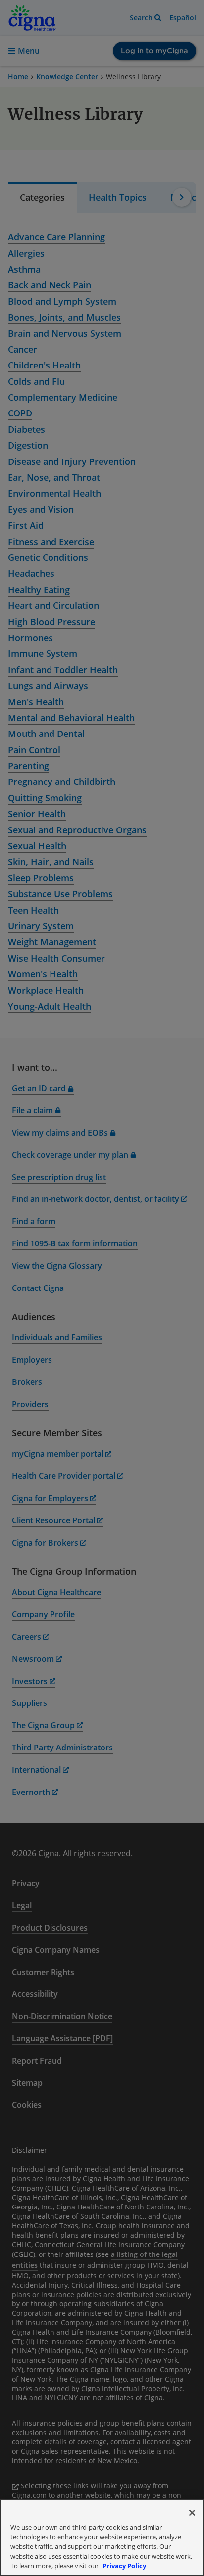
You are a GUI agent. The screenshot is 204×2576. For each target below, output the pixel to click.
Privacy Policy (124, 2566)
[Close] (192, 2513)
